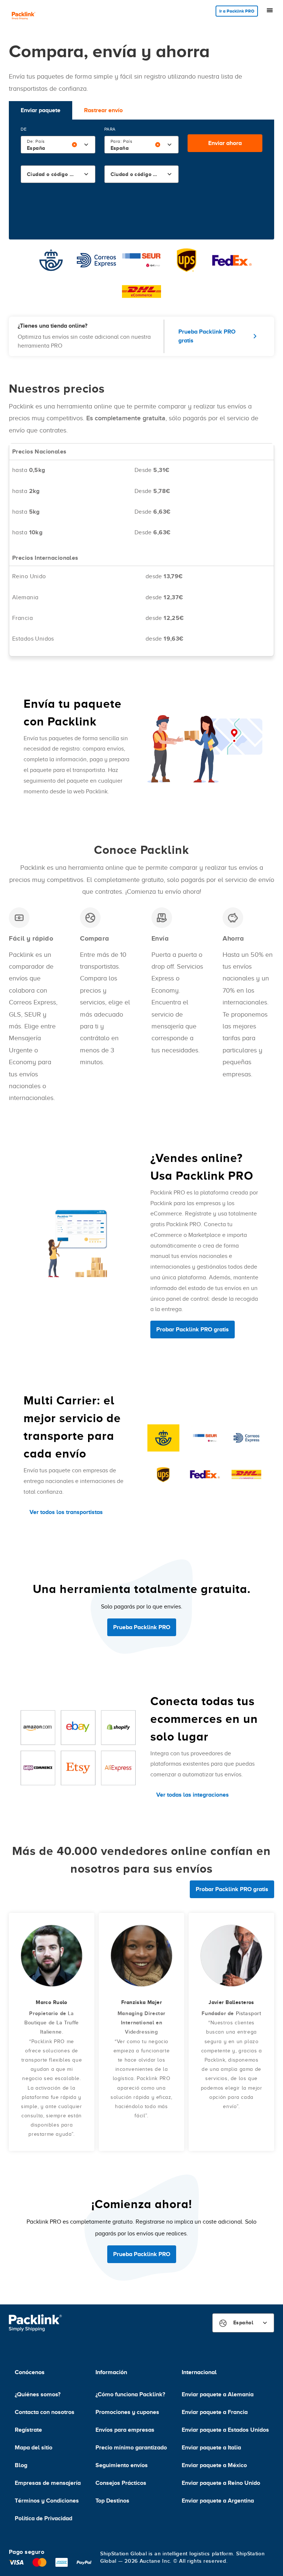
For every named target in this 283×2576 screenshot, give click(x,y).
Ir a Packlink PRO (237, 11)
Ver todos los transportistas (66, 1512)
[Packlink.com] (24, 16)
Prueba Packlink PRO (142, 1627)
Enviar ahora (225, 143)
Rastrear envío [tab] (103, 110)
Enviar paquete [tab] (41, 110)
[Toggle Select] (86, 145)
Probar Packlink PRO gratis (193, 1330)
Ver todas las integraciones (193, 1795)
